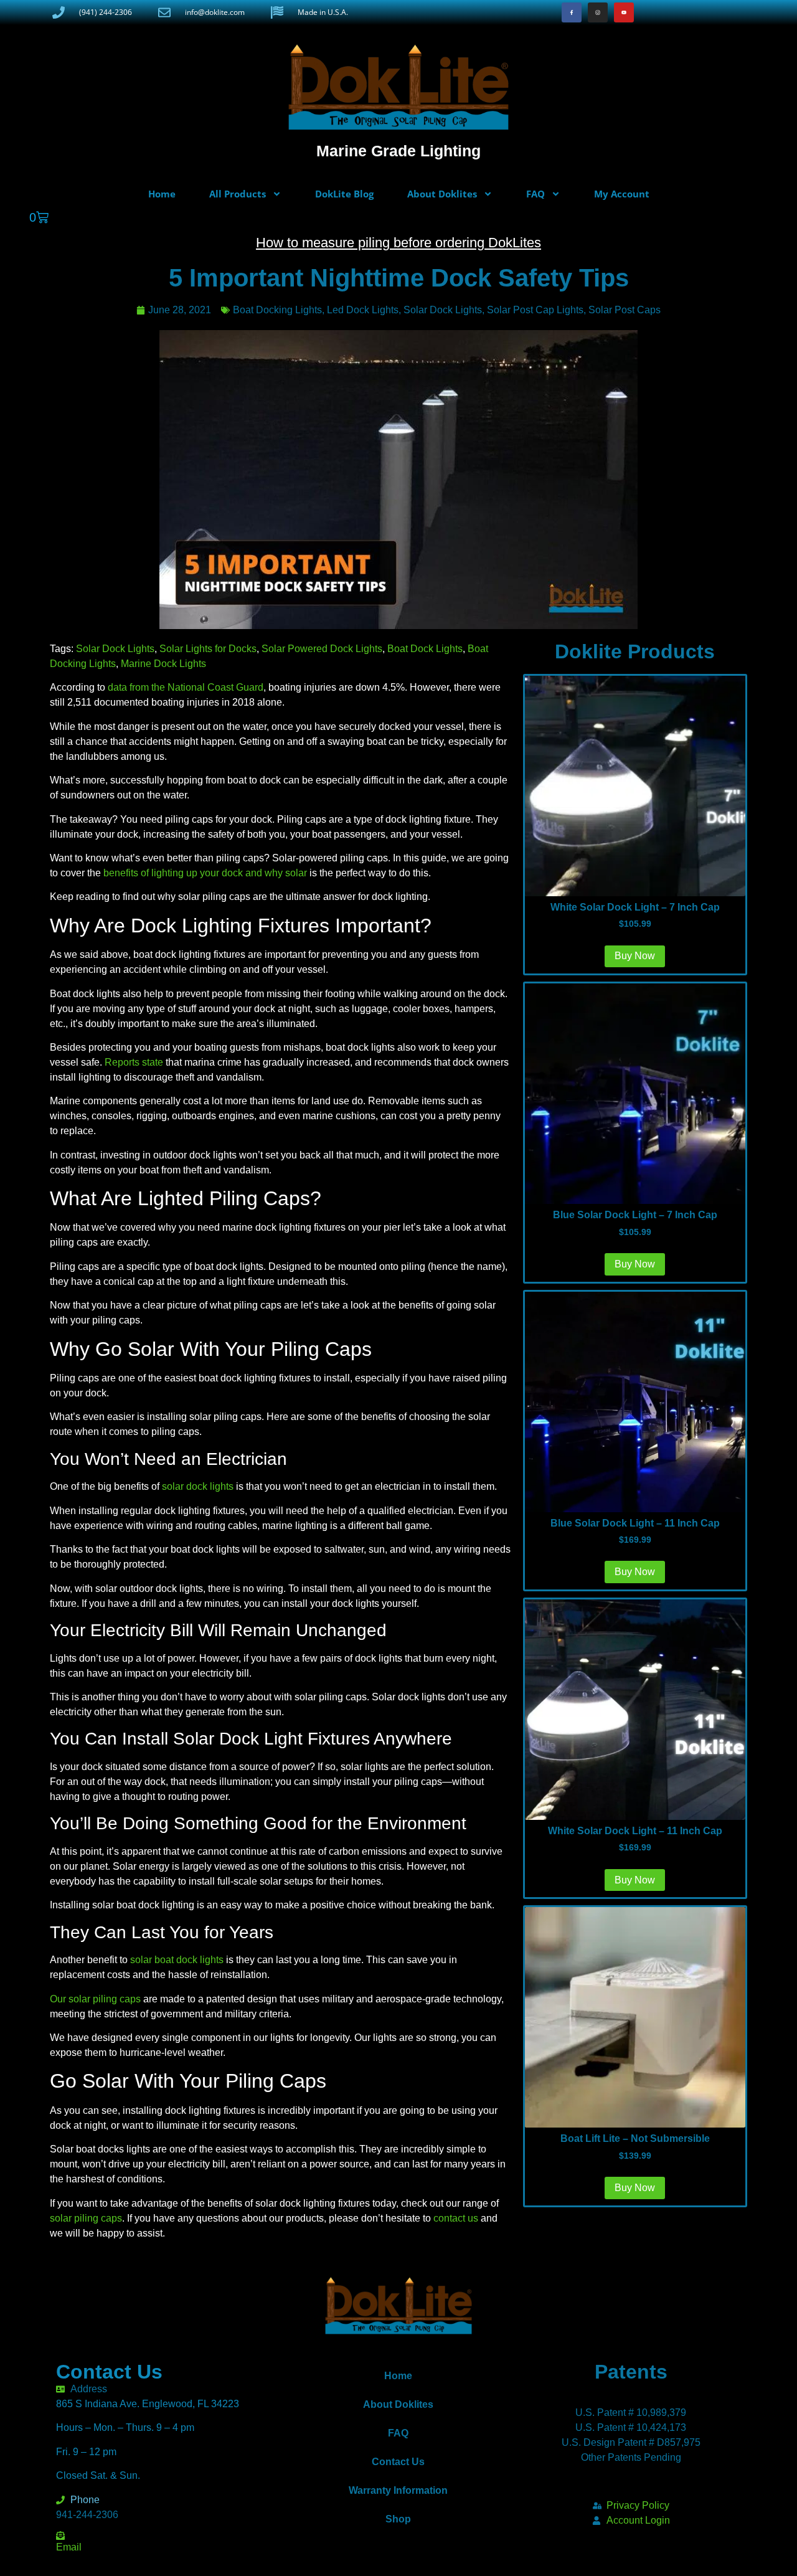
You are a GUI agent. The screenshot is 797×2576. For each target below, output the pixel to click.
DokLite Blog (344, 194)
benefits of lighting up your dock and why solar (205, 873)
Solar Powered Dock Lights (322, 649)
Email (69, 2547)
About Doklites (442, 194)
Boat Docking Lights (277, 310)
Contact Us (398, 2462)
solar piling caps (86, 2218)
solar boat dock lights (177, 1960)
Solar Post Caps (625, 310)
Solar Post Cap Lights (535, 310)
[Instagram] (598, 12)
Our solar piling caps (95, 1999)
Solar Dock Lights (443, 310)
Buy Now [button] (635, 956)
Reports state (134, 1062)
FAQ (535, 194)
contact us (456, 2218)
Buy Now (635, 2188)
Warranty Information (398, 2490)
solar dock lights (198, 1486)
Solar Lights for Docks (208, 649)
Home (162, 194)
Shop (398, 2519)
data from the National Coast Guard (186, 687)
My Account (622, 194)
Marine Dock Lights (163, 664)
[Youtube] (624, 12)
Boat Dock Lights (425, 649)
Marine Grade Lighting (398, 151)
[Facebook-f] (572, 12)
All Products (238, 194)
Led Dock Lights (363, 310)
